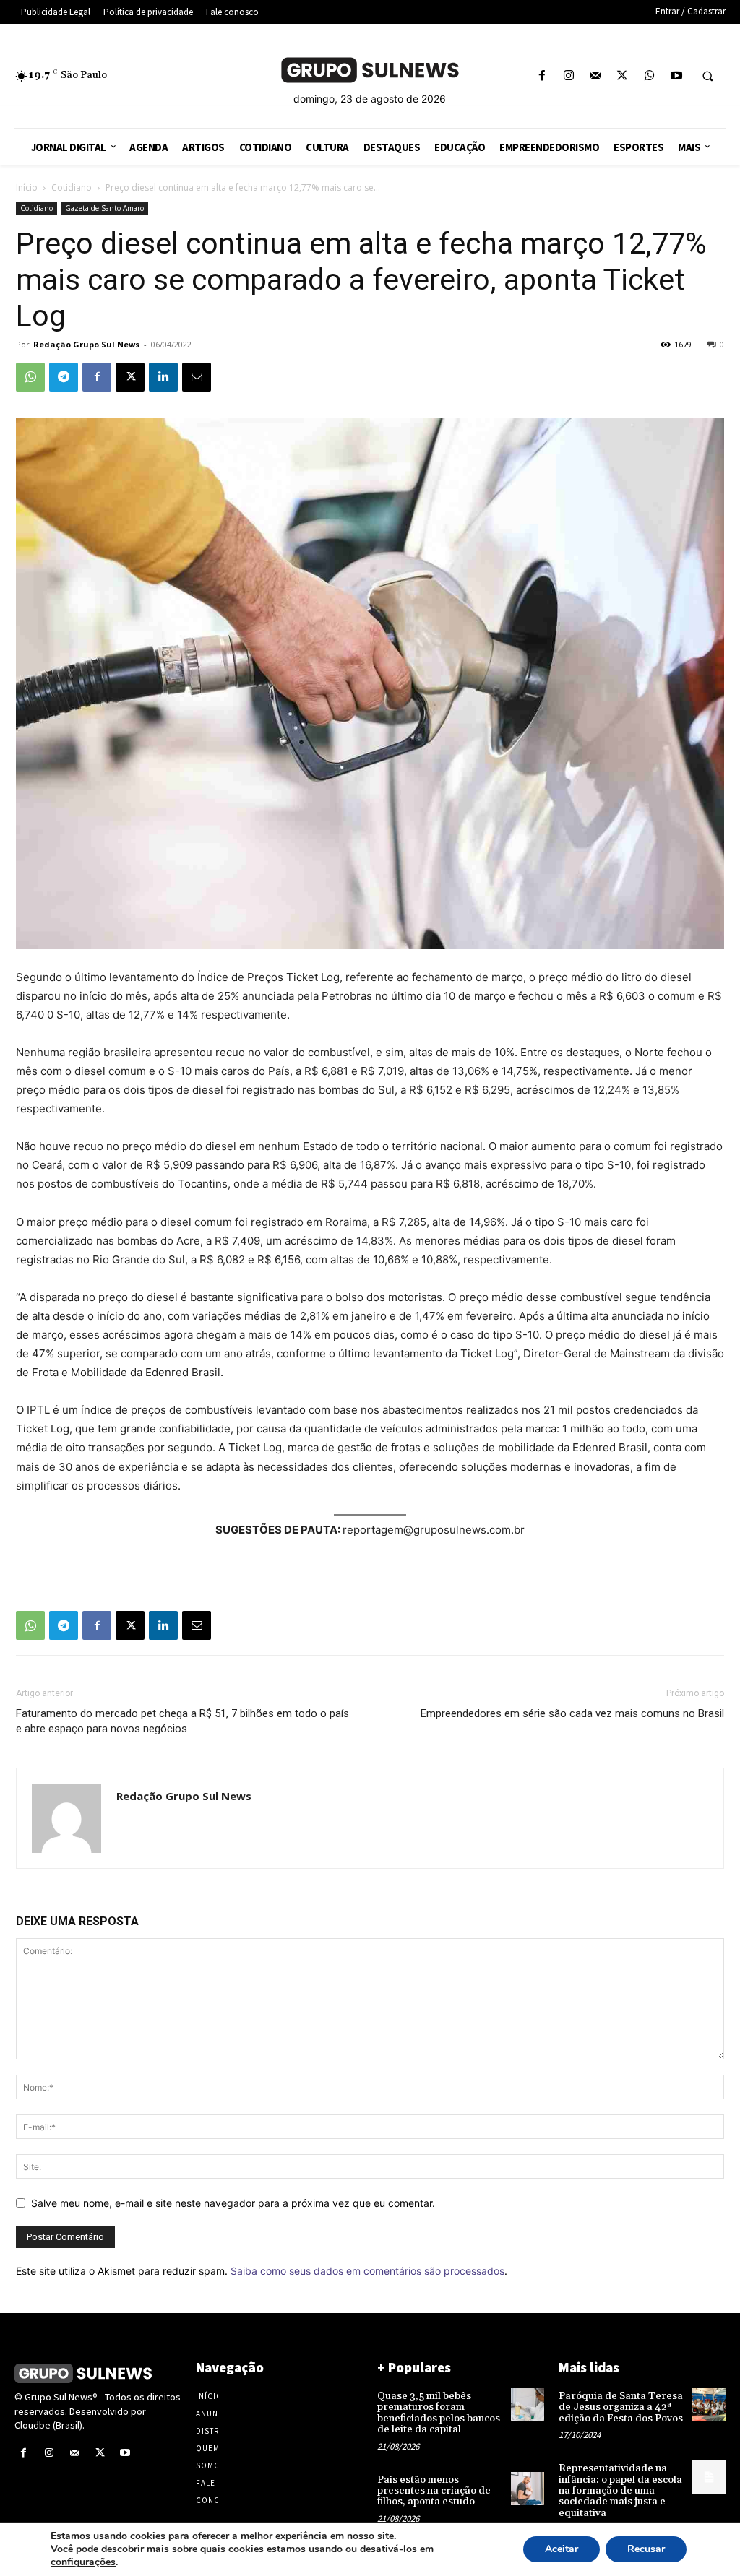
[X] (623, 76)
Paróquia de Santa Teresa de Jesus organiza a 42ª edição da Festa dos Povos (621, 2407)
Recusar (646, 2549)
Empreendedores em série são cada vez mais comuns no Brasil (572, 1713)
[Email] (197, 377)
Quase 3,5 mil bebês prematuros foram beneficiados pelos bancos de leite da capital (439, 2413)
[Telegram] (64, 377)
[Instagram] (568, 76)
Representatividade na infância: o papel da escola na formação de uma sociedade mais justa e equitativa (620, 2491)
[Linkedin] (163, 377)
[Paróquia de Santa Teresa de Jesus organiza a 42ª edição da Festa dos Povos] (709, 2405)
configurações (83, 2562)
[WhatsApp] (649, 76)
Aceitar (562, 2549)
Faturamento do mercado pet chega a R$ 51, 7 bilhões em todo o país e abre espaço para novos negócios (182, 1721)
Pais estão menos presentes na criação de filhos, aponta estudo (434, 2491)
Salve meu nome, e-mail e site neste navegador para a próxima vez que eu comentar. (233, 2203)
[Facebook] (542, 76)
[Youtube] (676, 76)
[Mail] (596, 76)
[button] (707, 77)
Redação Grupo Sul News (86, 344)
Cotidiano (72, 187)
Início (27, 187)
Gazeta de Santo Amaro (104, 208)
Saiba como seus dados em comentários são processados (367, 2271)
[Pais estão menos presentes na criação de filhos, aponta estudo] (528, 2489)
